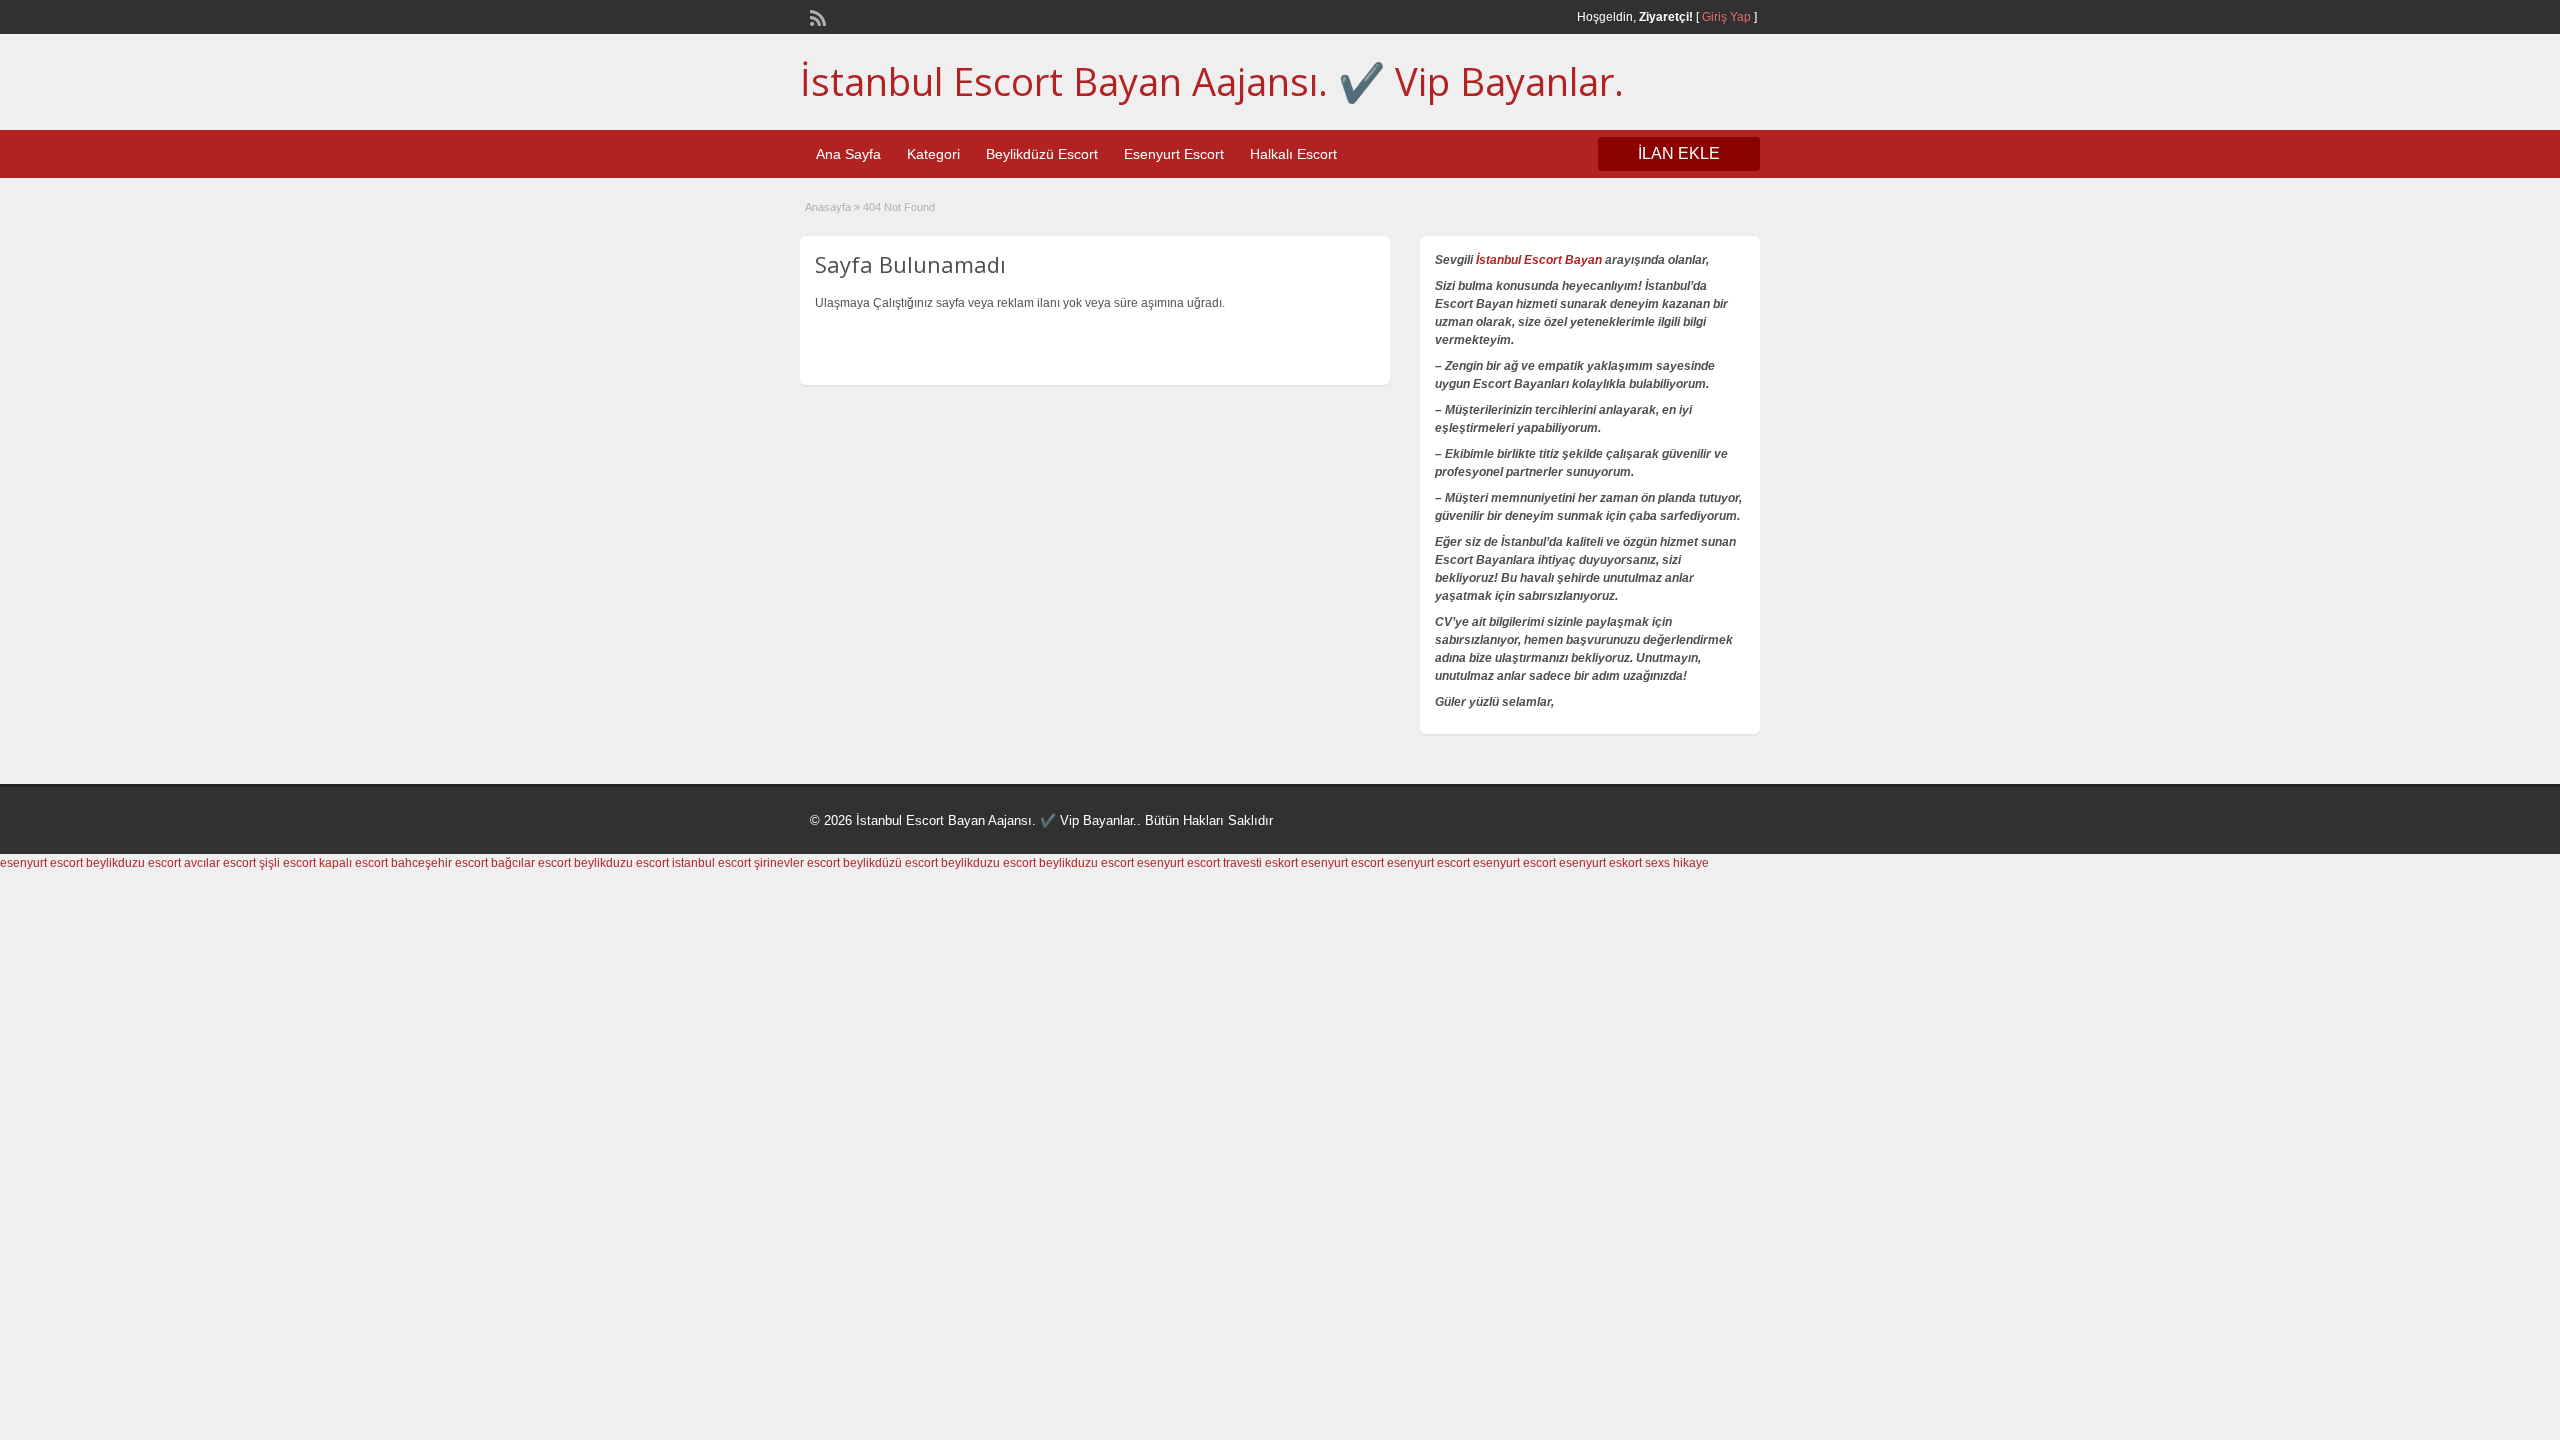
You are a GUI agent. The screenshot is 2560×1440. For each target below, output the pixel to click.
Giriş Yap (1726, 17)
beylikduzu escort (133, 863)
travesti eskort (1260, 863)
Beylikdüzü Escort (1042, 154)
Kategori (933, 154)
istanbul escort (711, 863)
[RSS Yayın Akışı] (816, 16)
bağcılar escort (531, 863)
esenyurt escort (41, 863)
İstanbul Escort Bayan (1539, 260)
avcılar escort (220, 863)
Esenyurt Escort (1174, 154)
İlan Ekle (1679, 153)
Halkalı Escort (1293, 154)
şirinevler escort (797, 863)
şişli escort (287, 863)
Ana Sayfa (848, 154)
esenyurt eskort (1600, 863)
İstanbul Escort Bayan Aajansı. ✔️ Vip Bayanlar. (1212, 81)
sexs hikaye (1677, 863)
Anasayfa (828, 207)
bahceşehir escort (439, 863)
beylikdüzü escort (890, 863)
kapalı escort (353, 863)
